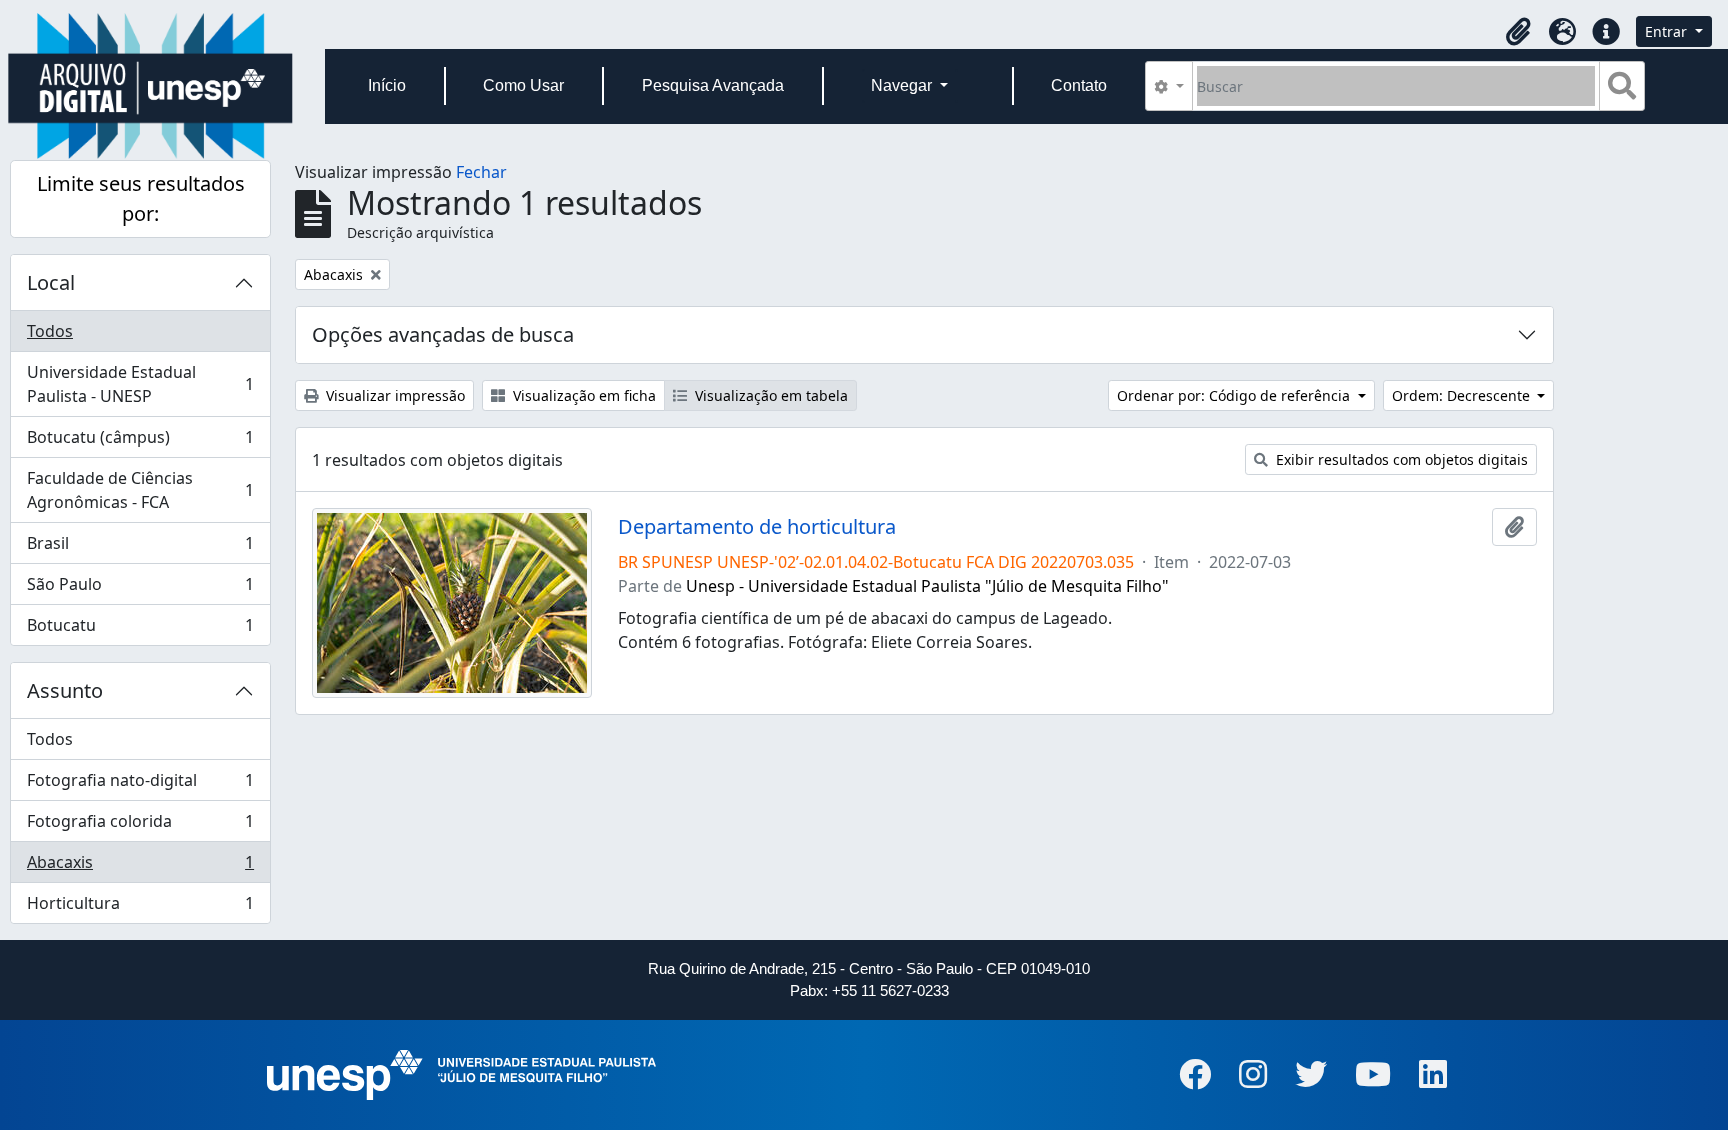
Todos (50, 331)
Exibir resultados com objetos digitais (1400, 459)
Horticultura (140, 907)
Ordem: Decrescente (1463, 395)
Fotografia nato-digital (140, 785)
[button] (1518, 32)
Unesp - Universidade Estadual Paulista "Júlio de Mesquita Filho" (927, 586)
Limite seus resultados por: (141, 198)
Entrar (1668, 31)
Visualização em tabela (769, 395)
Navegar (903, 85)
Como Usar (523, 85)
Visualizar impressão (393, 395)
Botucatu (140, 629)
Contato (1079, 85)
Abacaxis (140, 867)
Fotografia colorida (140, 826)
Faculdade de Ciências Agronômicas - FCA (140, 490)
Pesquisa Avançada (713, 85)
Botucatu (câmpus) (140, 442)
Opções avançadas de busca (443, 334)
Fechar (481, 172)
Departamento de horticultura (757, 527)
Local (51, 282)
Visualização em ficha (582, 395)
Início (387, 85)
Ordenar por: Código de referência (1235, 395)
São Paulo (140, 589)
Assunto (65, 690)
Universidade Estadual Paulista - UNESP (140, 384)
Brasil (140, 548)
